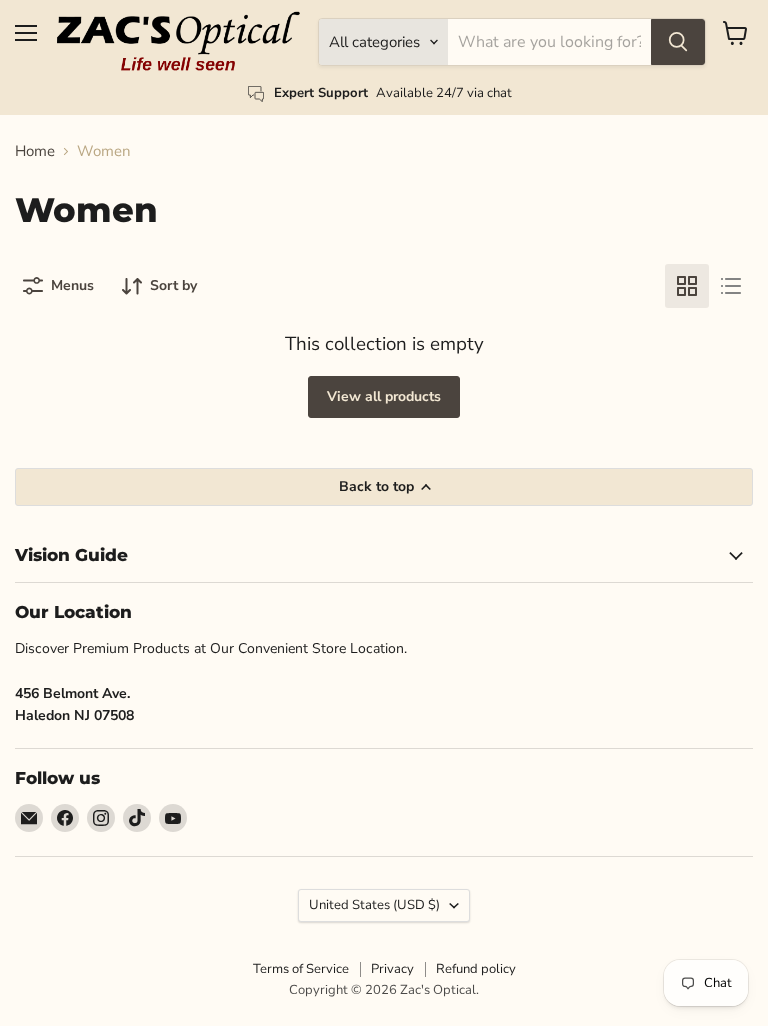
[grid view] (687, 286)
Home (35, 151)
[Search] (678, 42)
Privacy (392, 969)
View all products (384, 396)
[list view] (731, 286)
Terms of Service (301, 969)
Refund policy (476, 969)
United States (374, 905)
